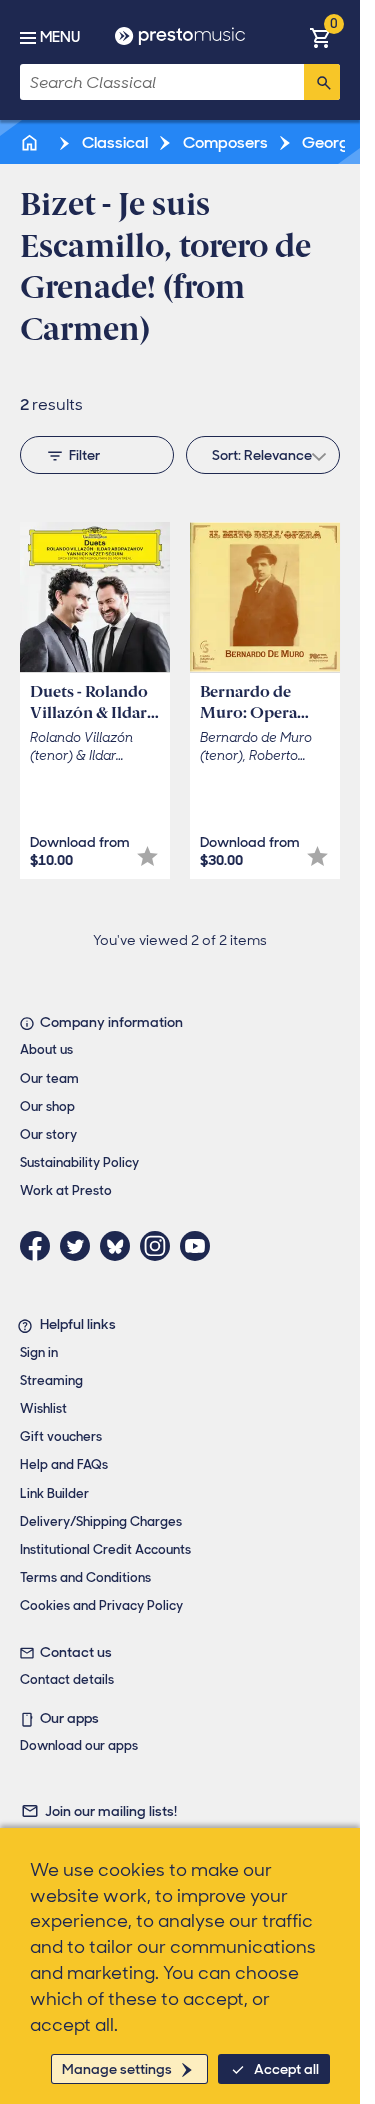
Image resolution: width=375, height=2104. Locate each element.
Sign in (39, 1352)
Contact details (67, 1679)
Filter (84, 455)
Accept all (286, 2069)
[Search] (322, 82)
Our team (49, 1078)
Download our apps (79, 1745)
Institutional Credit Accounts (105, 1549)
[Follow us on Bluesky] (120, 1246)
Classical (113, 142)
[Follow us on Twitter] (80, 1246)
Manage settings (117, 2069)
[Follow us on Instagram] (160, 1246)
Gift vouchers (61, 1436)
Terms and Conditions (85, 1577)
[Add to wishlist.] (147, 856)
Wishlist (43, 1408)
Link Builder (54, 1493)
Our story (48, 1134)
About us (46, 1049)
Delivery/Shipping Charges (101, 1521)
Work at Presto (66, 1190)
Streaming (51, 1380)
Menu (60, 37)
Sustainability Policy (79, 1162)
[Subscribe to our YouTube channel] (200, 1246)
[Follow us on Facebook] (40, 1246)
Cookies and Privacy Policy (101, 1605)
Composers (224, 142)
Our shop (47, 1106)
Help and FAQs (64, 1464)
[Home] (31, 142)
